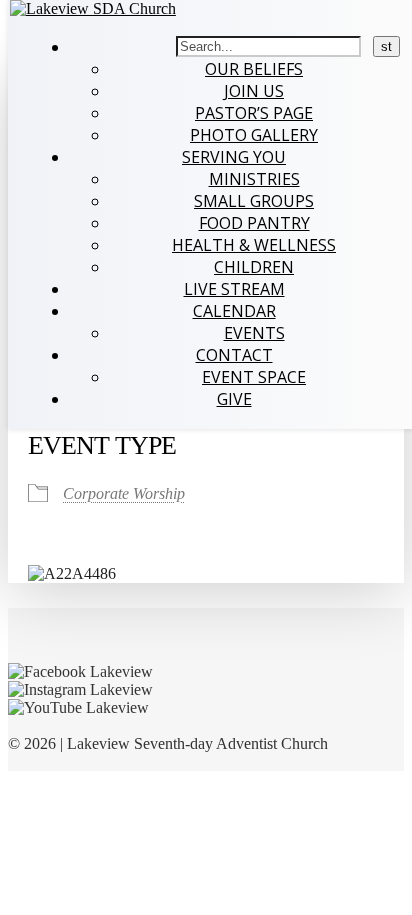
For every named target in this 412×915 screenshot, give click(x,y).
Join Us (254, 91)
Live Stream (234, 289)
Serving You (234, 157)
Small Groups (254, 201)
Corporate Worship (124, 493)
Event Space (254, 377)
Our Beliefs (254, 69)
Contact (234, 355)
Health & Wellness (254, 245)
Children (254, 267)
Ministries (254, 179)
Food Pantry (254, 223)
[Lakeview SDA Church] (93, 8)
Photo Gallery (254, 135)
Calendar (234, 311)
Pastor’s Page (254, 113)
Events (254, 333)
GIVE (234, 399)
